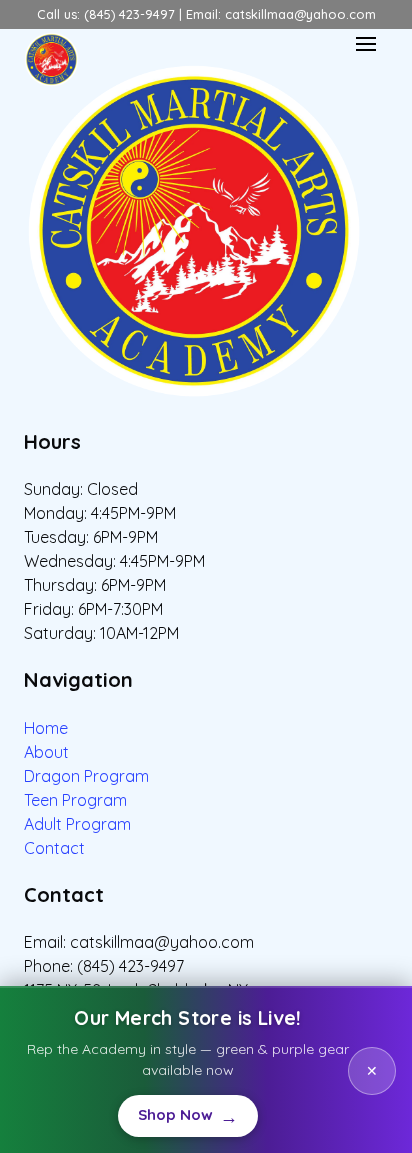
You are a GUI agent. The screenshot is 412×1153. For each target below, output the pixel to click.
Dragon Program (86, 776)
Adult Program (77, 824)
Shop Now (187, 1116)
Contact (54, 848)
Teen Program (75, 800)
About (46, 752)
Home (46, 728)
